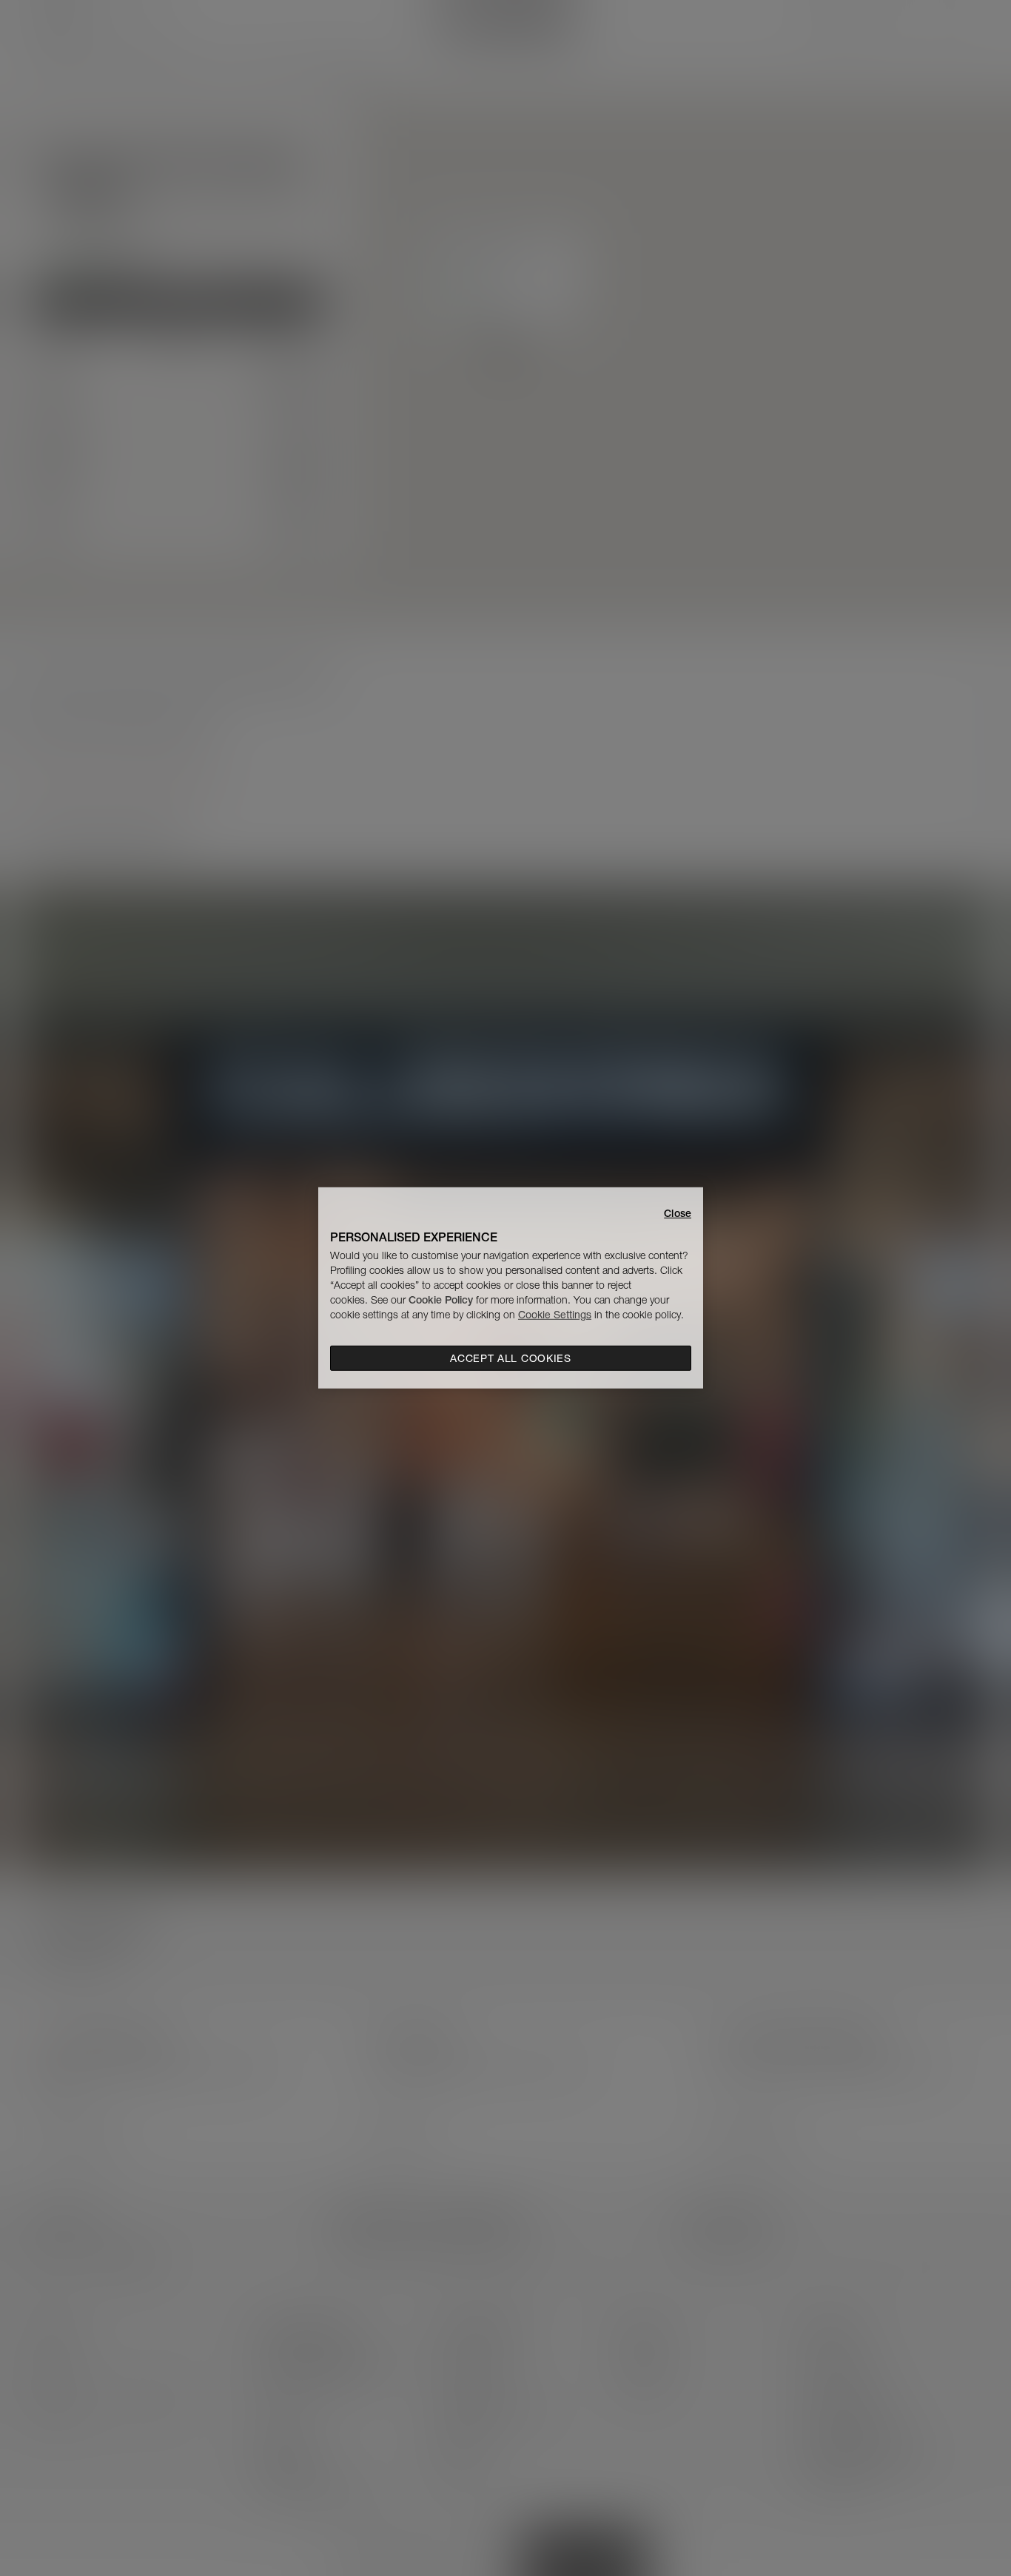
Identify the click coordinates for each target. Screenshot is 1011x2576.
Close (678, 1213)
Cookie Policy (441, 1300)
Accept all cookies (511, 1358)
